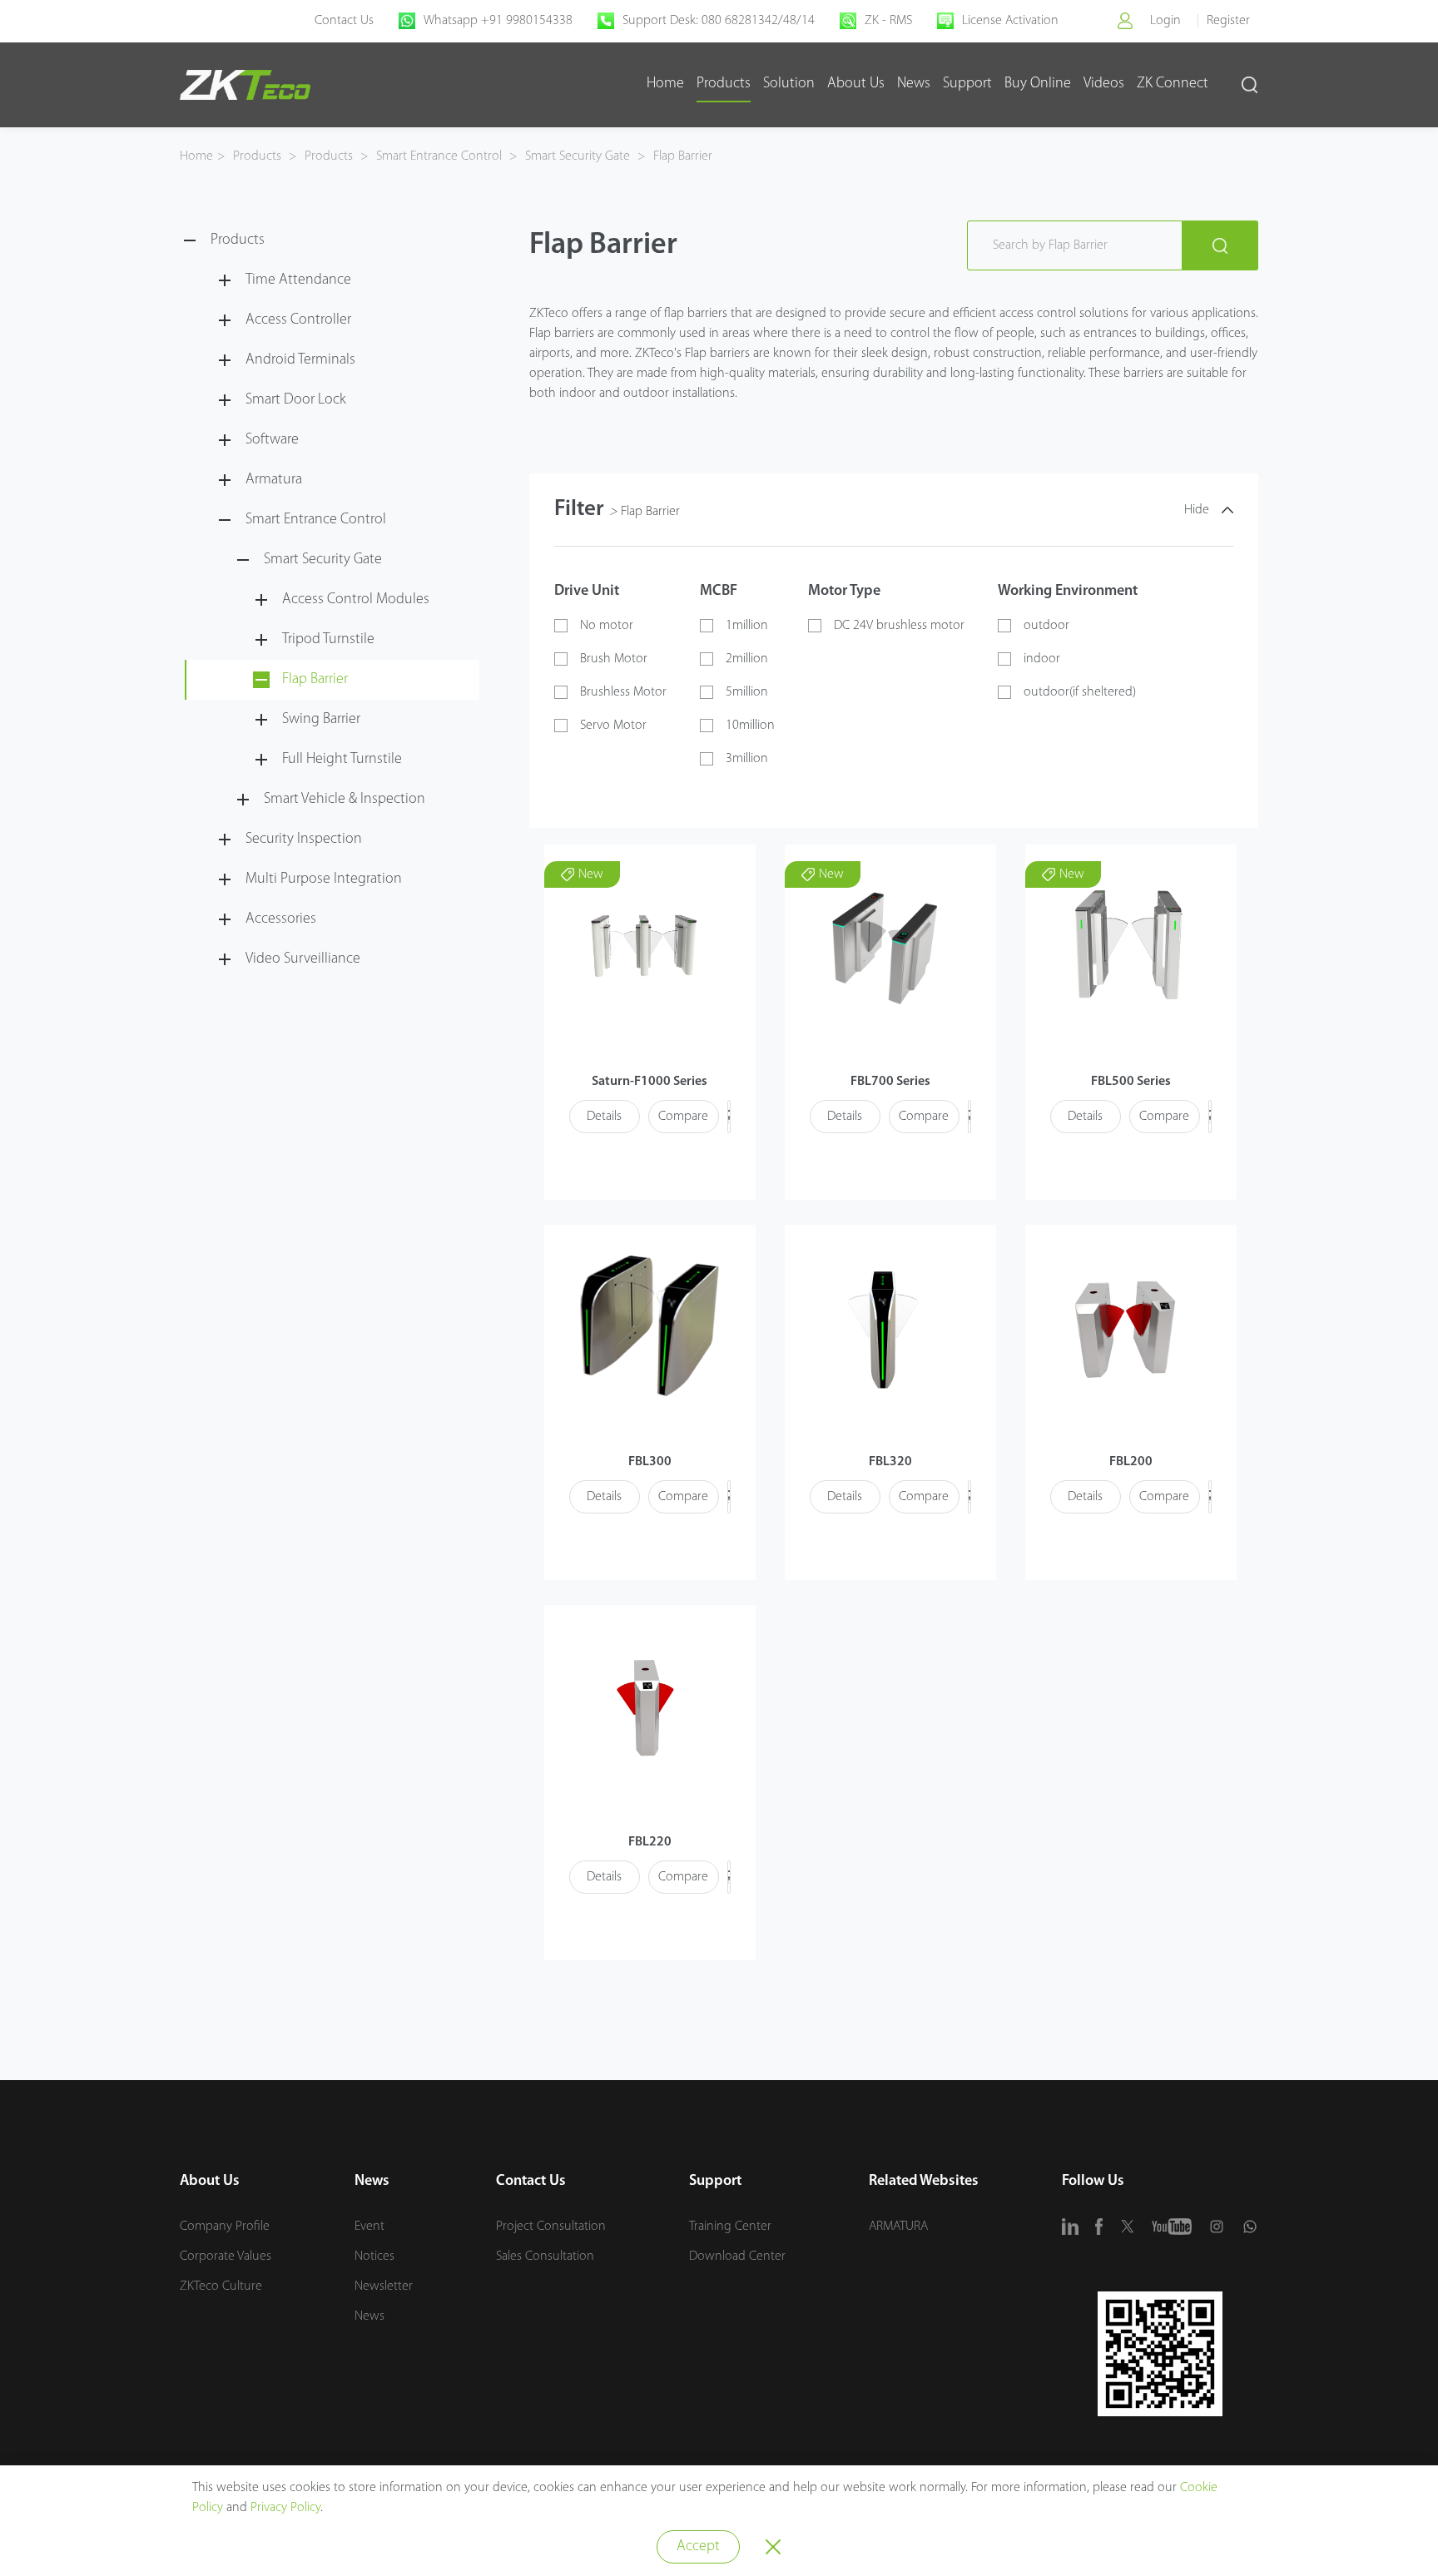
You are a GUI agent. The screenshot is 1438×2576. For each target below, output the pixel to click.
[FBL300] (650, 1326)
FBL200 (1131, 1462)
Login (1165, 21)
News (914, 84)
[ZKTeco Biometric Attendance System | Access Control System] (245, 85)
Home (665, 84)
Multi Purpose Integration (324, 879)
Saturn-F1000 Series (650, 1082)
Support (967, 84)
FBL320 (890, 1462)
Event (369, 2227)
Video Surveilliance (303, 959)
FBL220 (650, 1842)
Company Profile (225, 2227)
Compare (683, 1117)
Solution (789, 84)
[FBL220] (645, 1706)
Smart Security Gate (578, 156)
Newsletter (384, 2286)
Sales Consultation (545, 2256)
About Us (856, 84)
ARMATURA (898, 2227)
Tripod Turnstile (328, 640)
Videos (1104, 84)
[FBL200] (1126, 1326)
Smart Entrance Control (439, 156)
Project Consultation (551, 2227)
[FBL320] (886, 1326)
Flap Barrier (681, 156)
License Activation (1010, 21)
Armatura (274, 480)
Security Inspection (304, 840)
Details (604, 1117)
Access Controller (298, 320)
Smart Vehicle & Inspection (345, 800)
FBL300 (650, 1462)
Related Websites (924, 2182)
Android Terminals (300, 360)
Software (272, 440)
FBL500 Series (1131, 1082)
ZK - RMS (888, 21)
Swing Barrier (321, 720)
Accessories (281, 919)
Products (724, 84)
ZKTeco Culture (221, 2286)
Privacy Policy (285, 2508)
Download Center (737, 2256)
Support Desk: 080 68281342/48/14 (719, 21)
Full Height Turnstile (342, 760)
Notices (374, 2256)
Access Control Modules (356, 600)
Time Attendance (298, 280)
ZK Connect (1173, 84)
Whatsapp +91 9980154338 (498, 21)
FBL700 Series (890, 1082)
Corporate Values (226, 2256)
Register (1228, 21)
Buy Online (1038, 84)
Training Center (730, 2227)
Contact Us (344, 21)
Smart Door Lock (296, 400)
